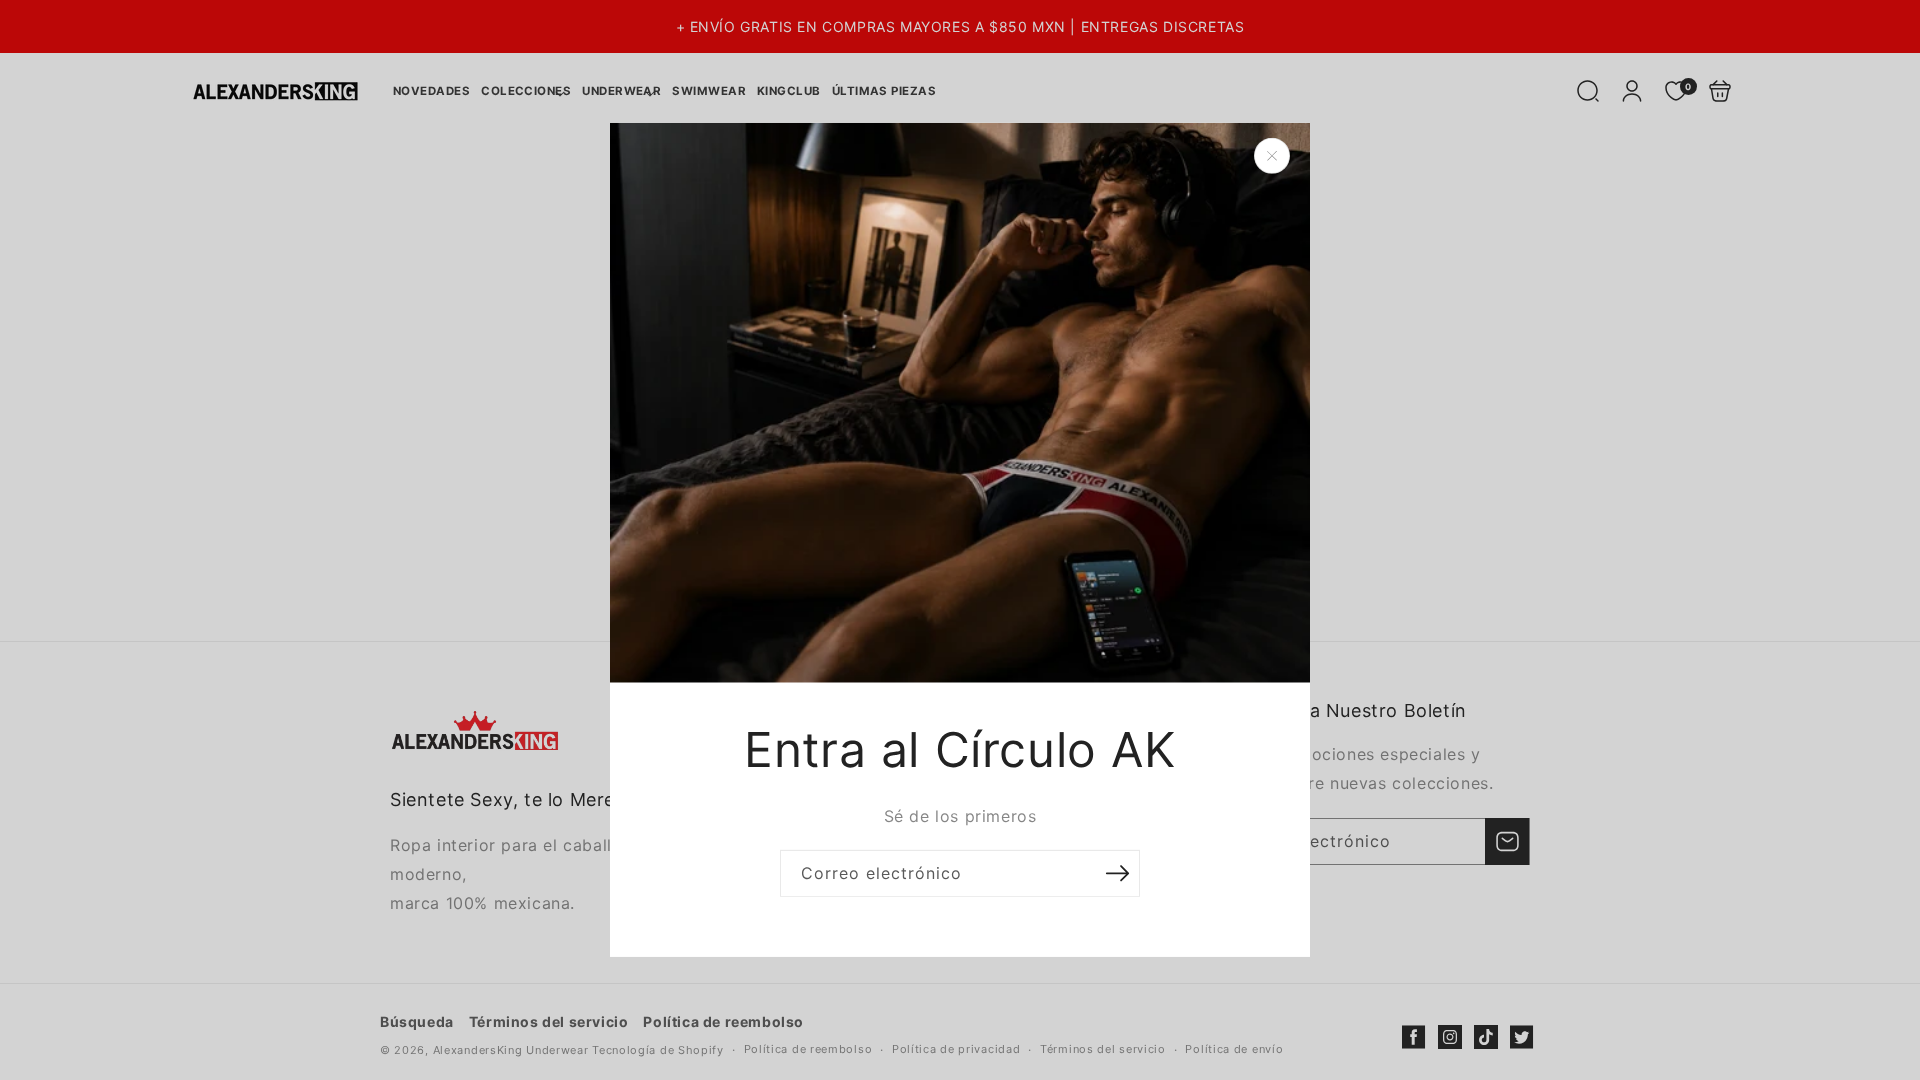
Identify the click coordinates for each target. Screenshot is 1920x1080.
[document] (960, 540)
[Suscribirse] (1117, 873)
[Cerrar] (1272, 156)
